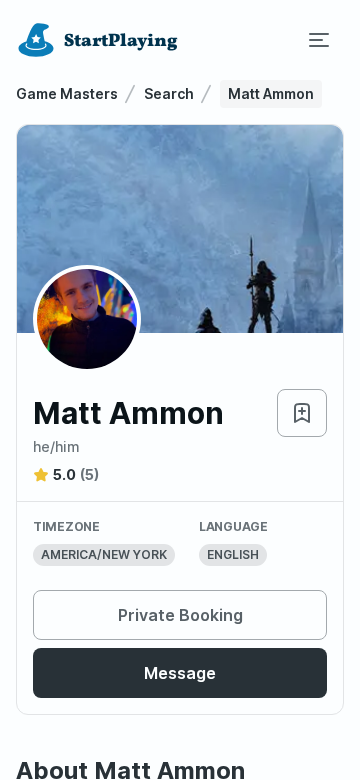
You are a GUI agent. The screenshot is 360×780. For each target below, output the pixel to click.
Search (169, 93)
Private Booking (180, 615)
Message (180, 673)
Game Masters (67, 93)
